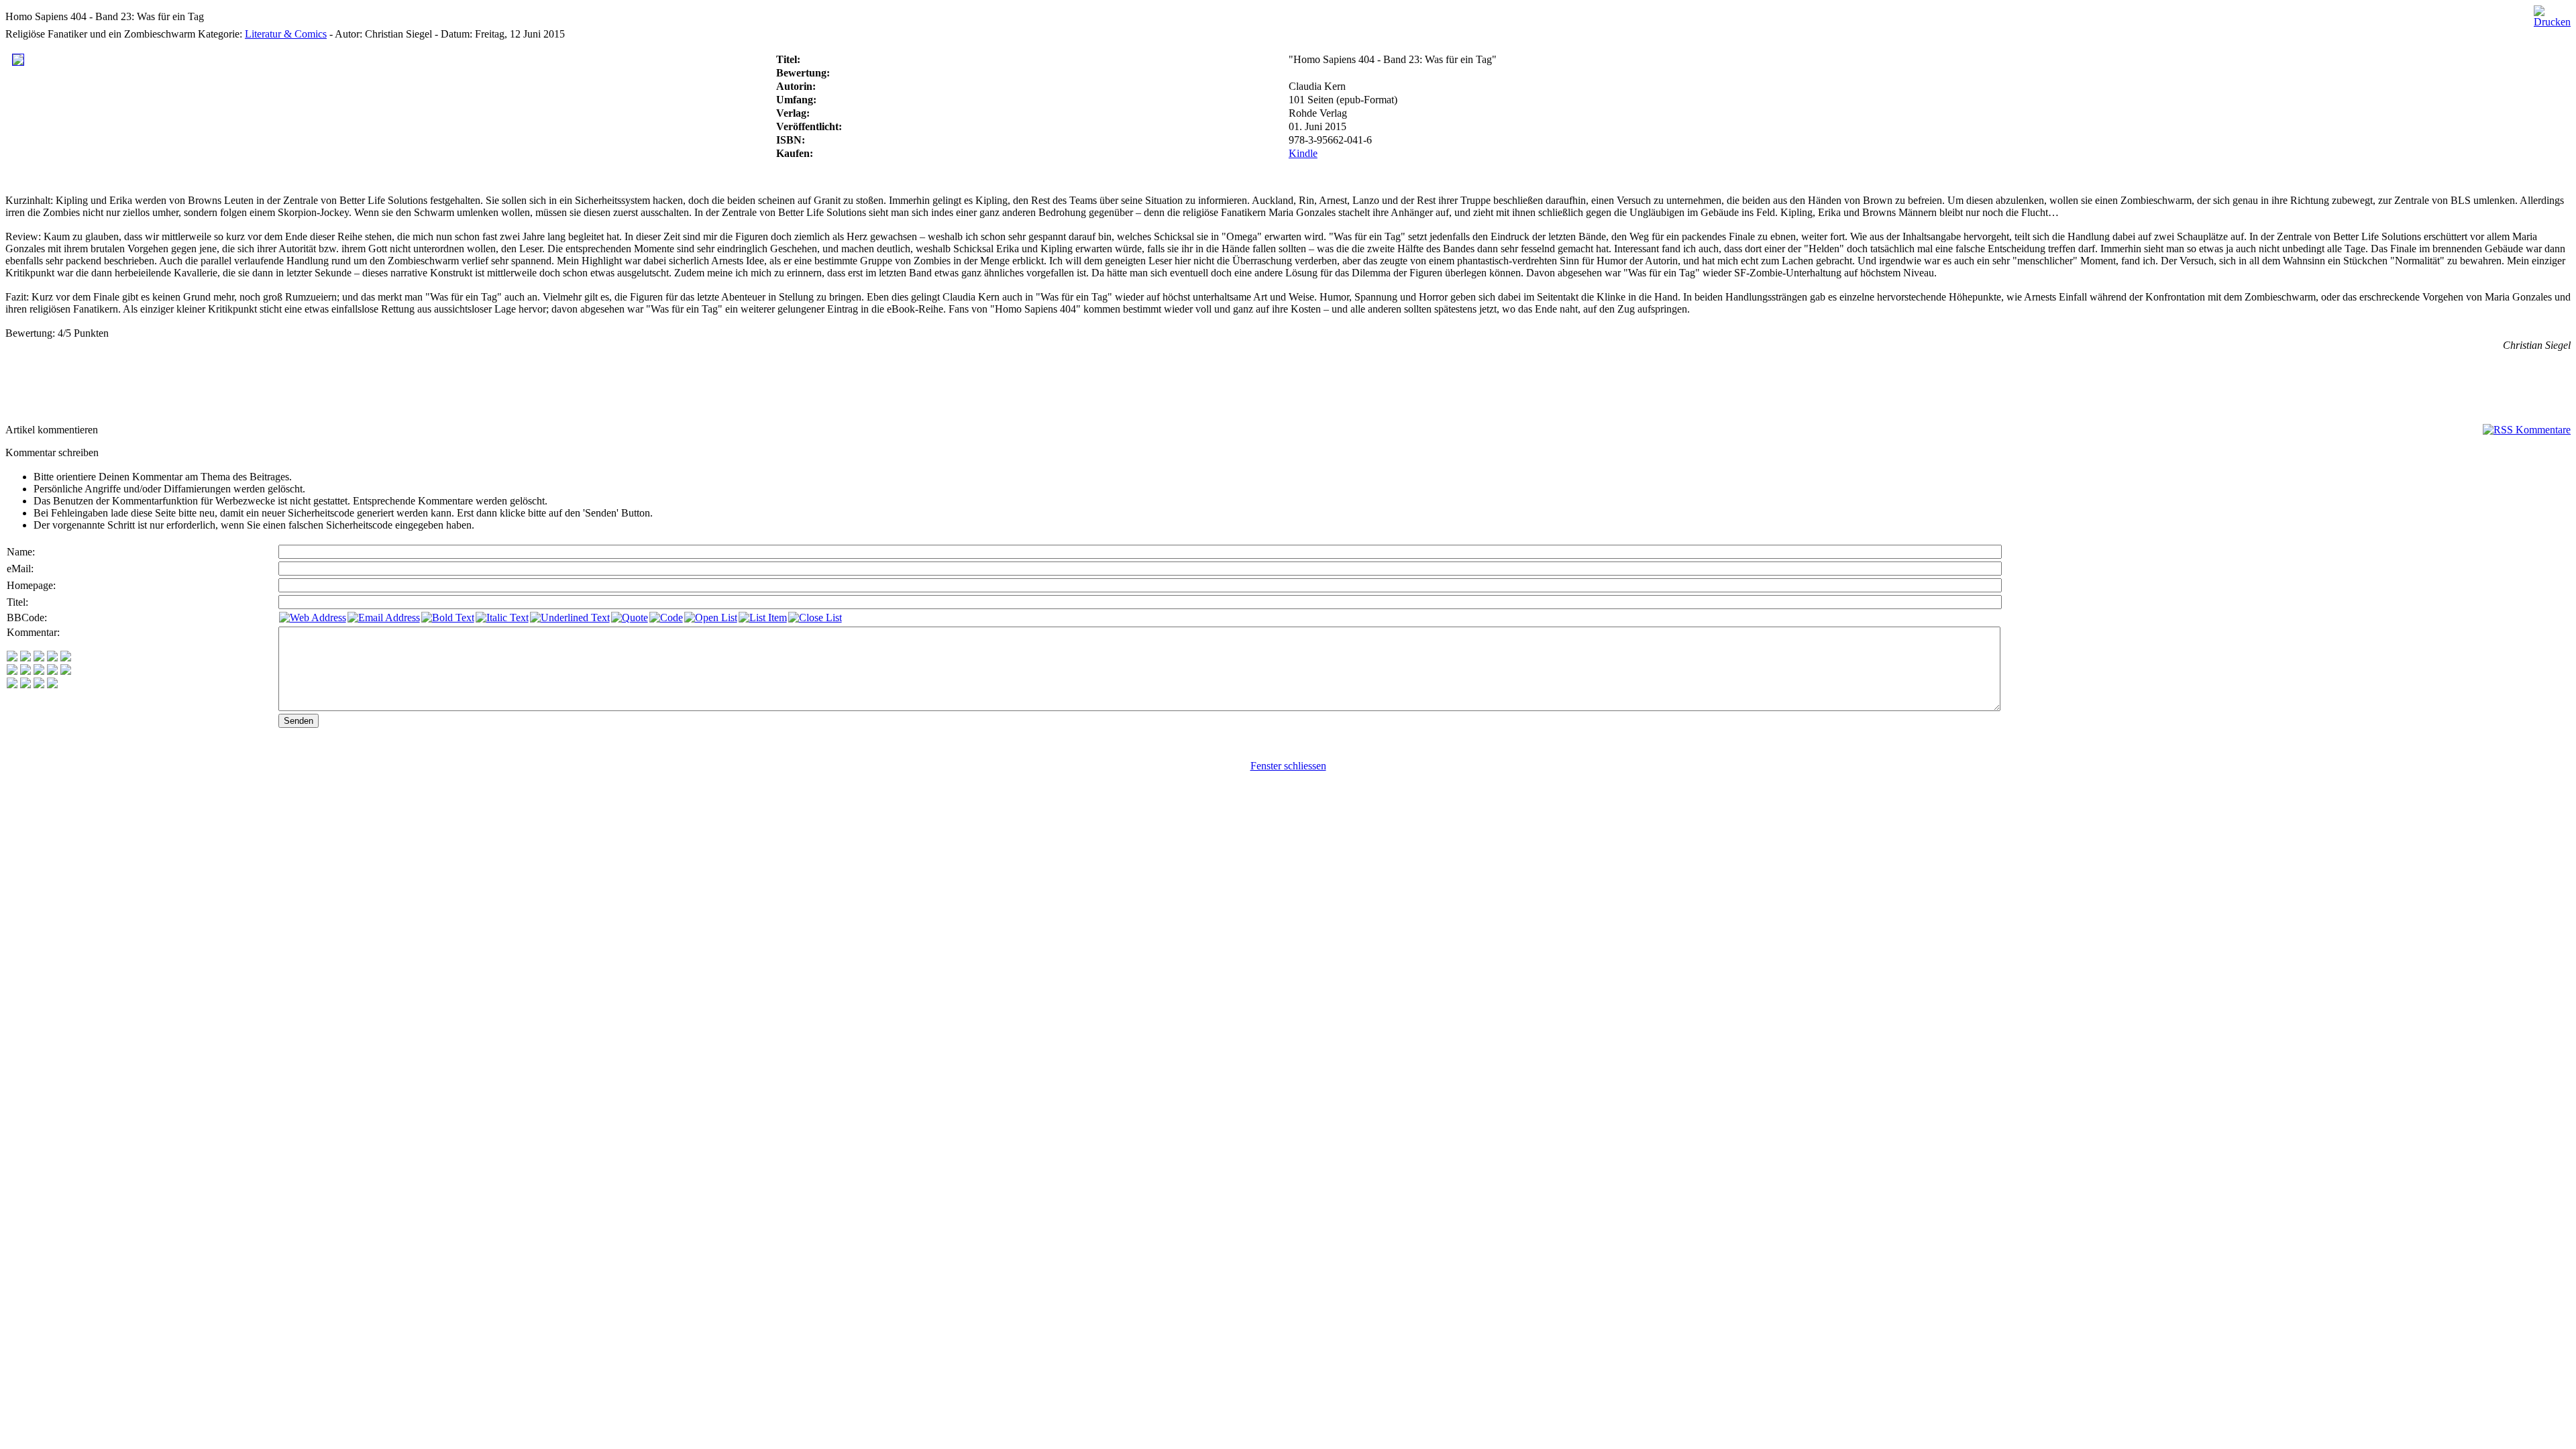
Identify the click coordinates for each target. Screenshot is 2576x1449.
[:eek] (25, 671)
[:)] (12, 658)
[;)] (39, 658)
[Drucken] (2552, 13)
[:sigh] (66, 671)
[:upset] (39, 671)
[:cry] (25, 685)
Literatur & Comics (286, 34)
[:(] (39, 685)
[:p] (66, 658)
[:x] (52, 685)
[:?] (12, 685)
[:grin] (25, 658)
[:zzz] (52, 671)
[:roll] (12, 671)
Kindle (1303, 153)
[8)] (52, 658)
